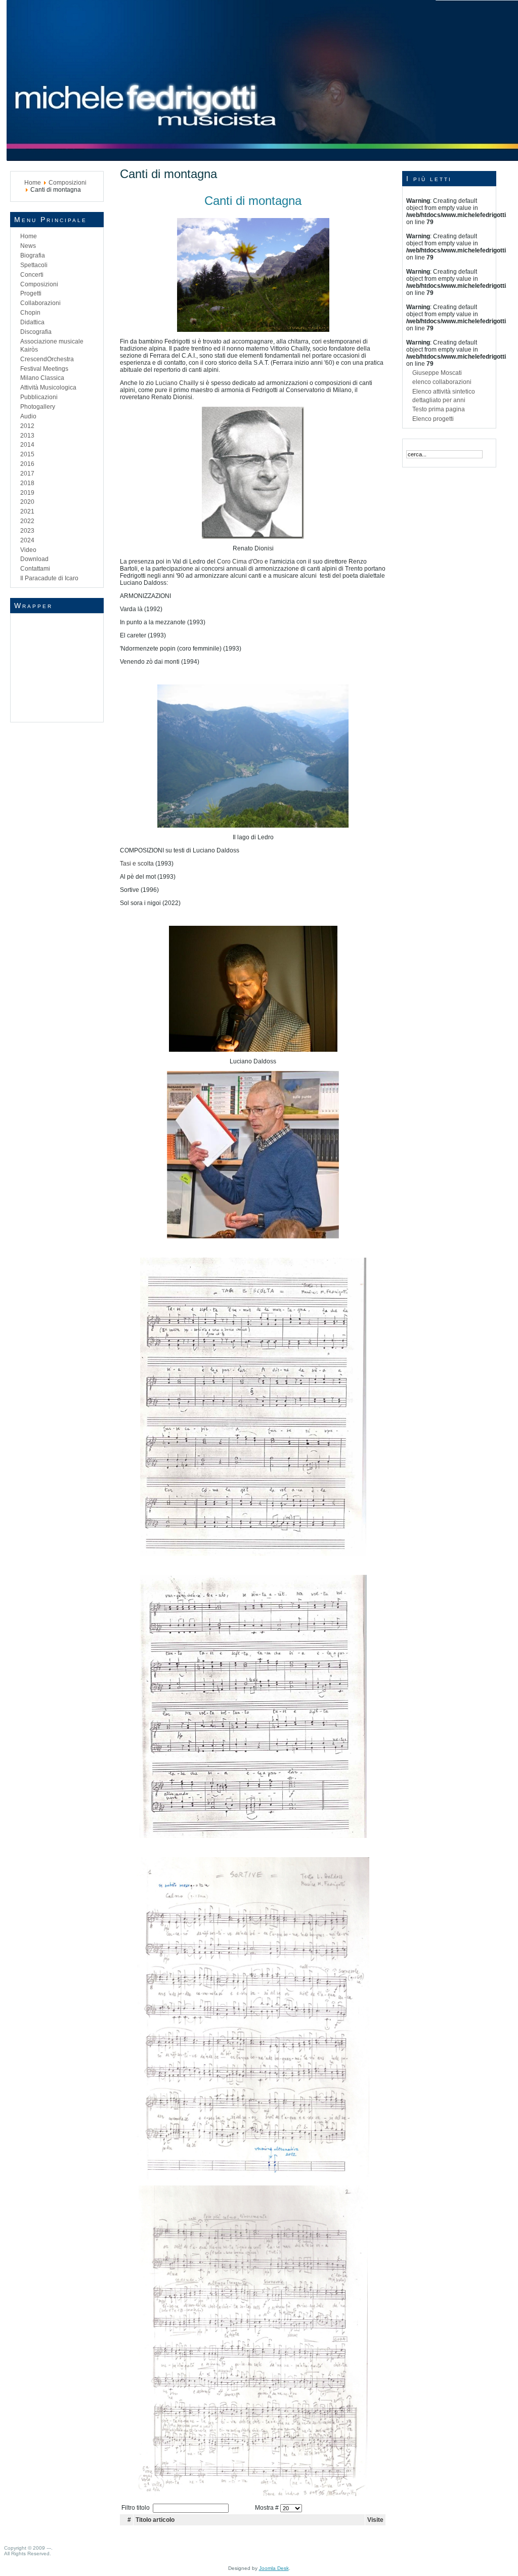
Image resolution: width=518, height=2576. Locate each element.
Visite (375, 2520)
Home (33, 183)
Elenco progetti (433, 419)
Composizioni (68, 183)
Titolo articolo (155, 2520)
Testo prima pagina (439, 409)
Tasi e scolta (137, 864)
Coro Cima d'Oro (240, 562)
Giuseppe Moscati (437, 373)
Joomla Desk (274, 2568)
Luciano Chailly (177, 383)
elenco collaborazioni (442, 382)
